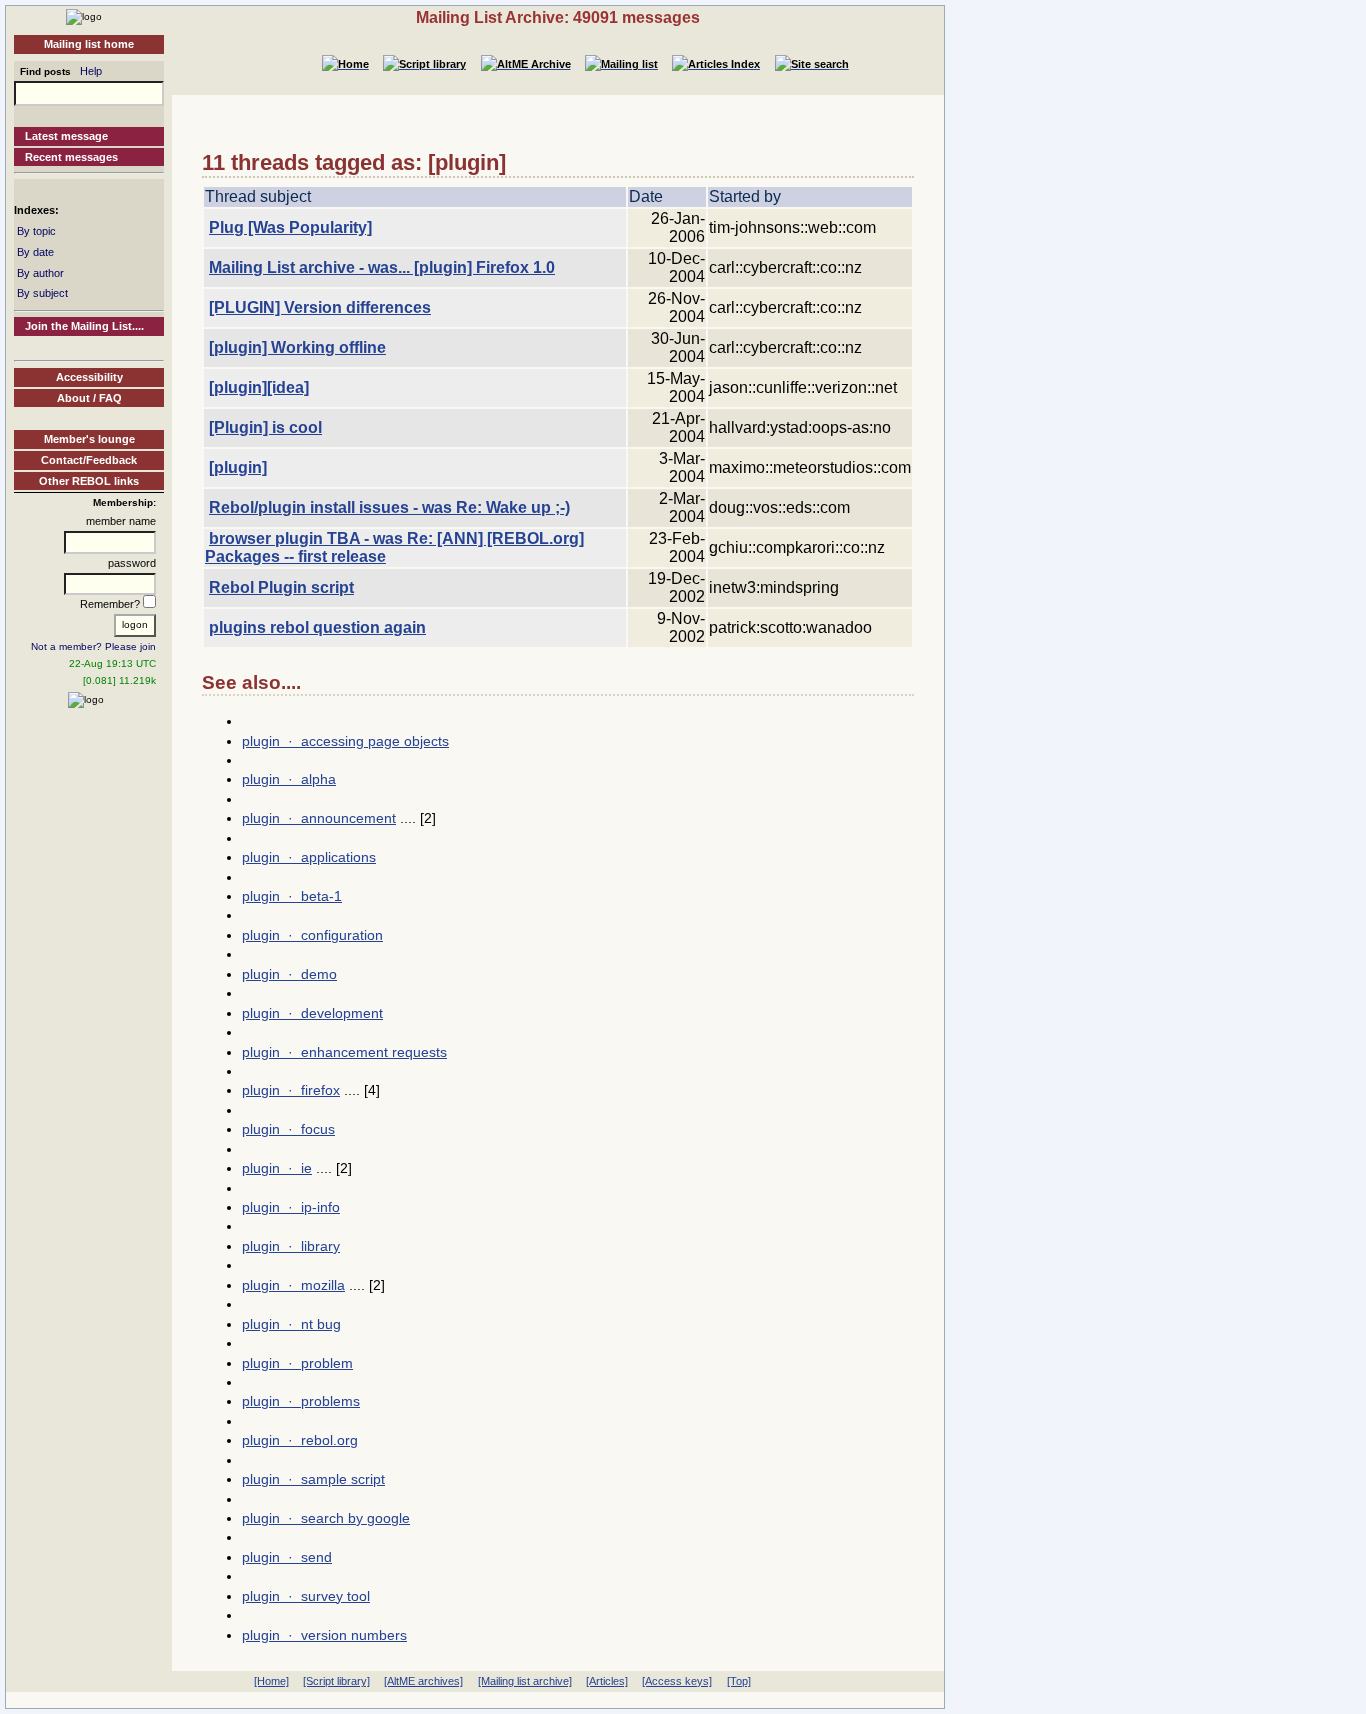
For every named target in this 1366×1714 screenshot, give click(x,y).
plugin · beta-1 (292, 896)
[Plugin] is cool (265, 427)
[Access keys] (677, 1681)
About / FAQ (89, 398)
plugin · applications (309, 857)
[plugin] (238, 467)
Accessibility (89, 377)
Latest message (66, 136)
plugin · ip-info (291, 1207)
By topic (36, 231)
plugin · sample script (313, 1479)
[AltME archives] (423, 1681)
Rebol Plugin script (281, 587)
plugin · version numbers (324, 1635)
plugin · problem (297, 1363)
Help (91, 71)
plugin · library (291, 1246)
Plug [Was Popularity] (290, 227)
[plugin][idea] (259, 387)
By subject (42, 293)
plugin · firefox (291, 1090)
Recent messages (71, 157)
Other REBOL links (89, 481)
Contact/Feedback (89, 460)
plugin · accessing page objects (345, 741)
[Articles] (607, 1681)
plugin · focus (288, 1129)
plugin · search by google (326, 1518)
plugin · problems (301, 1401)
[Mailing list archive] (525, 1681)
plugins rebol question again (317, 627)
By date (35, 252)
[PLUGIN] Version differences (320, 307)
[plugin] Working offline (297, 347)
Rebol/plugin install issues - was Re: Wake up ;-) (389, 507)
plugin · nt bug (291, 1324)
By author (40, 273)
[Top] (739, 1681)
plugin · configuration (312, 935)
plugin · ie (277, 1168)
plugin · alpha (289, 779)
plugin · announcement (319, 818)
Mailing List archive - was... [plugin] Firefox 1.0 (382, 267)
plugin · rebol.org (300, 1440)
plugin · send (287, 1557)
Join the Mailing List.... (84, 326)
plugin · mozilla (293, 1285)
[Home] (84, 16)
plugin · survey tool (306, 1596)
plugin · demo (289, 974)
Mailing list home (89, 44)
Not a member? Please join (93, 646)
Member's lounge (89, 439)
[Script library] (336, 1681)
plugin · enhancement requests (344, 1052)
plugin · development (312, 1013)
